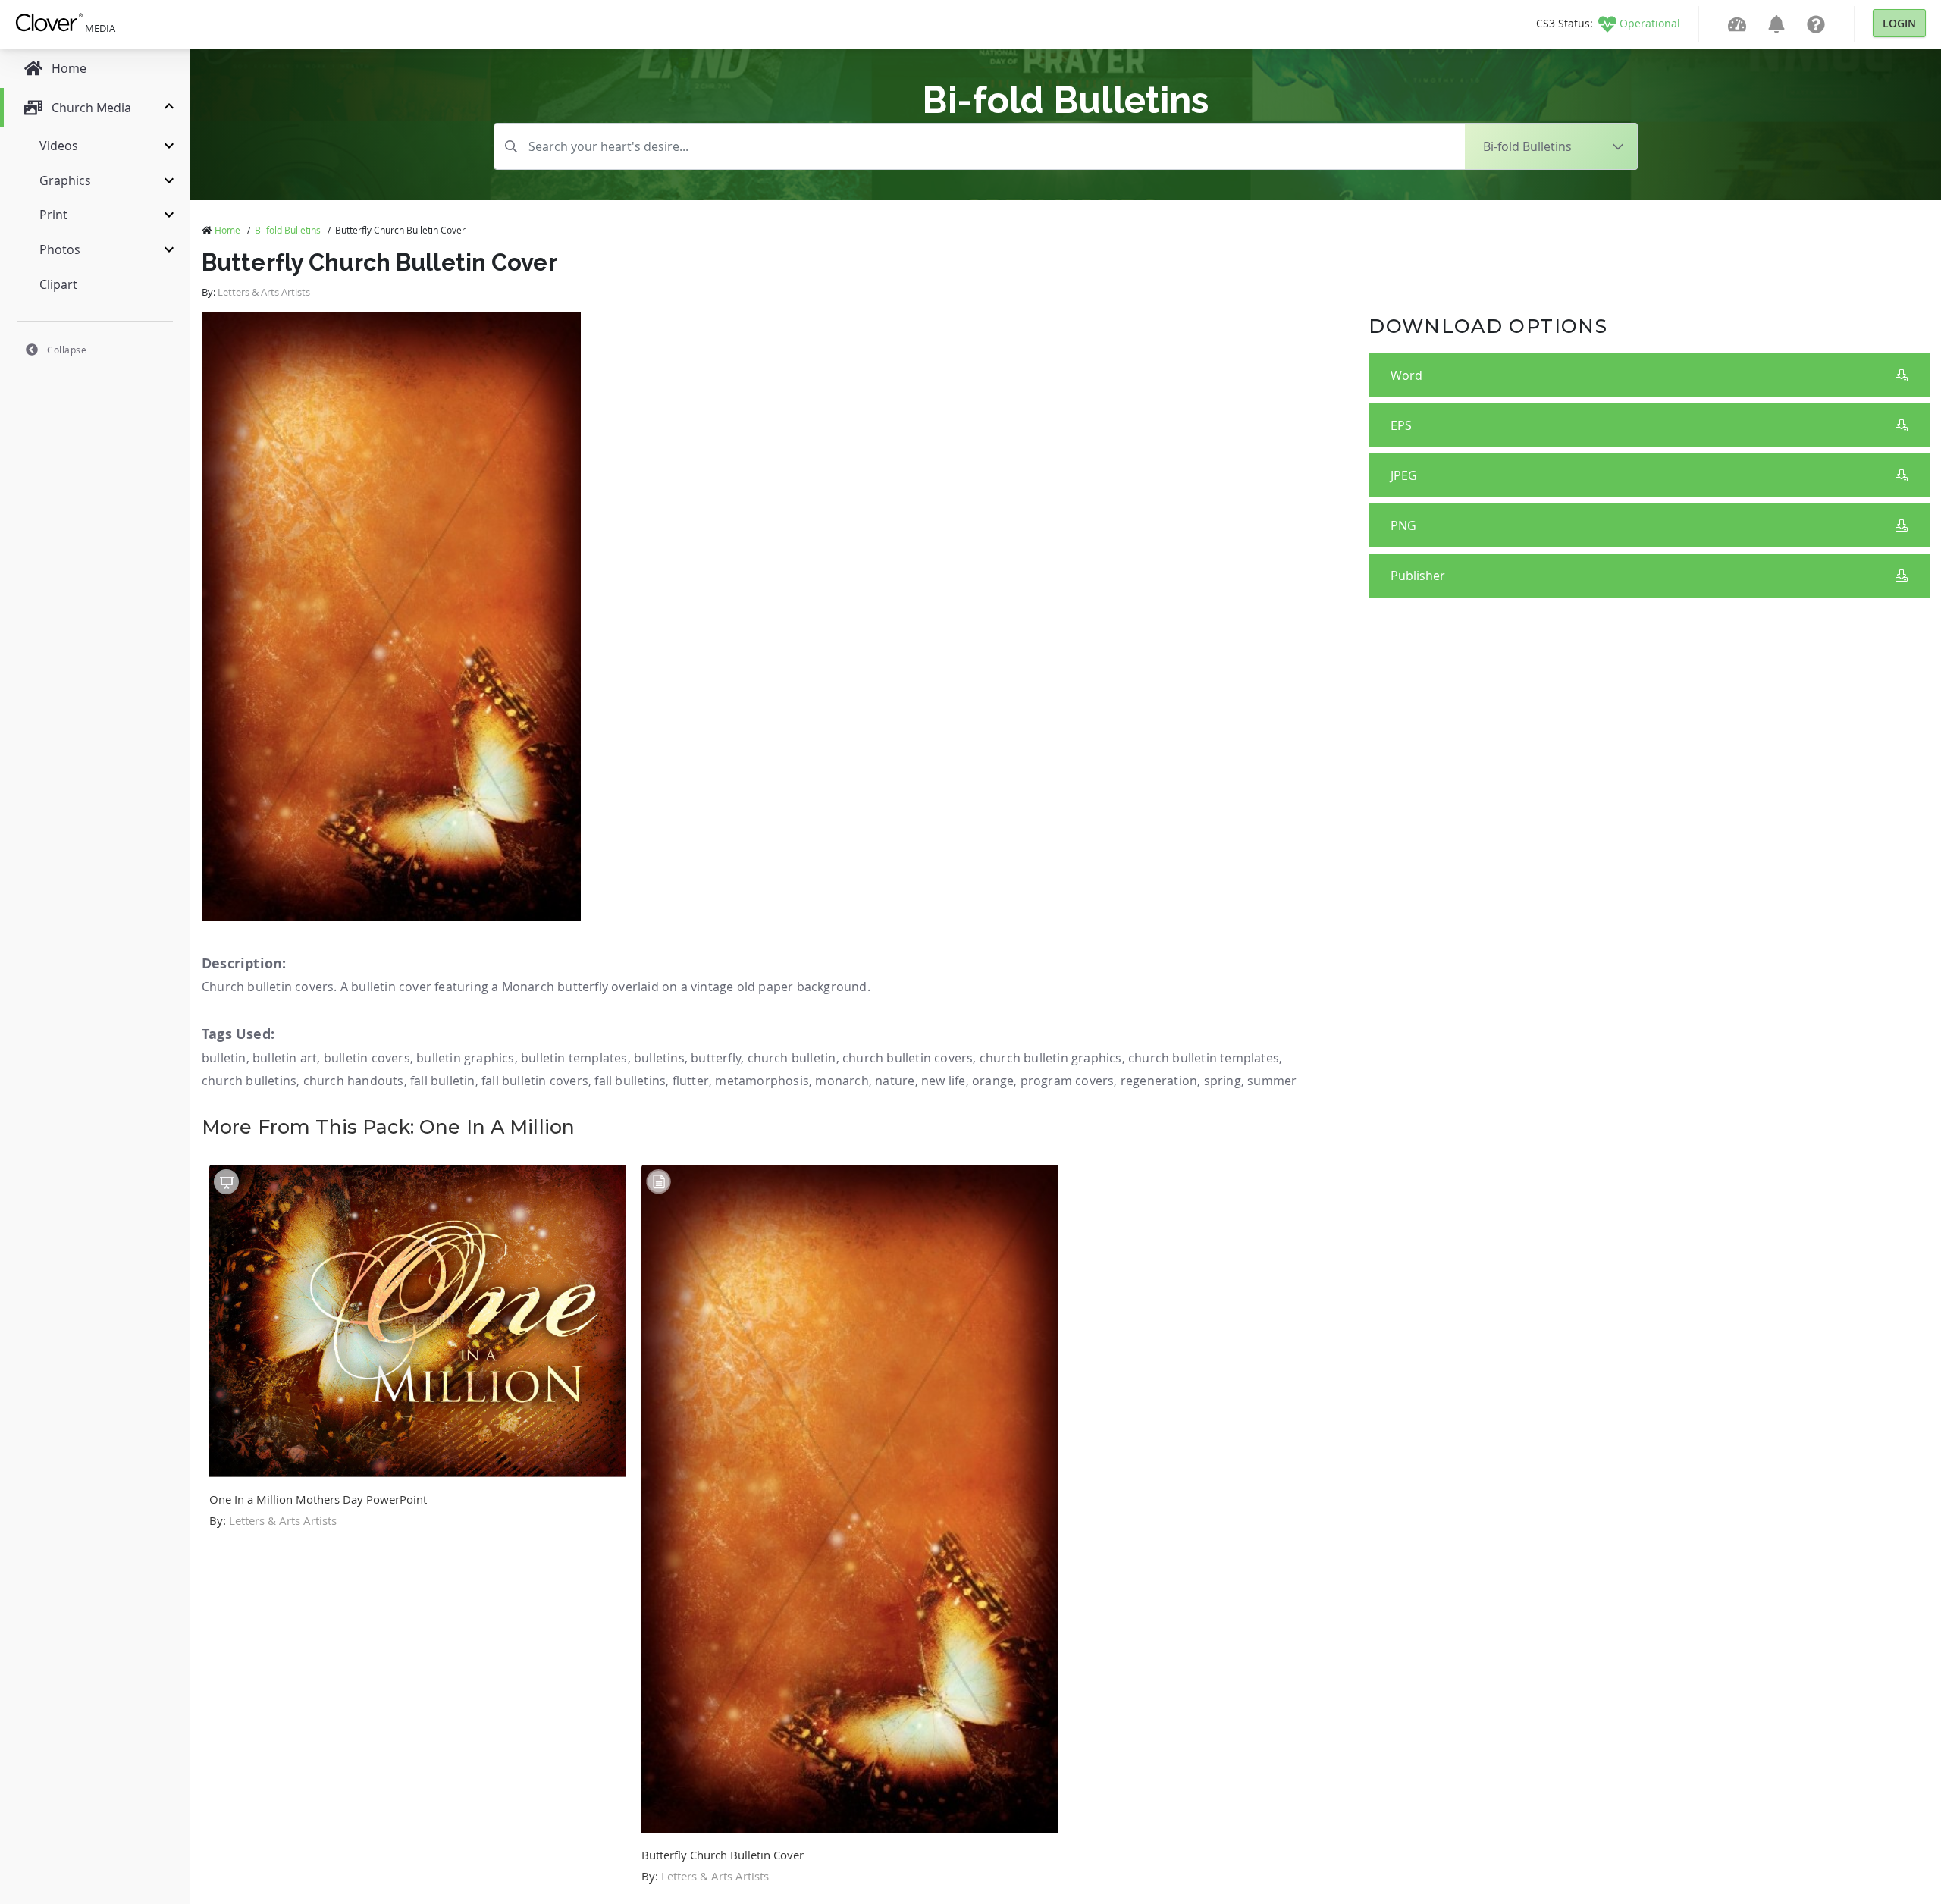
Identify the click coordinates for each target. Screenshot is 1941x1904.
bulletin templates (574, 1058)
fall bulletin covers (535, 1081)
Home (227, 230)
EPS (1401, 425)
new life (944, 1081)
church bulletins (249, 1081)
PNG (1403, 525)
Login (1899, 23)
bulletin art (285, 1058)
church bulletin (792, 1058)
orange (993, 1081)
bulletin (224, 1058)
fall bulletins (630, 1081)
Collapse (67, 350)
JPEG (1404, 475)
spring (1223, 1081)
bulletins (659, 1058)
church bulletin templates (1204, 1058)
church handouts (354, 1081)
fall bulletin (443, 1081)
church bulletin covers (908, 1058)
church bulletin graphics (1051, 1058)
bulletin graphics (465, 1058)
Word (1406, 375)
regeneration (1159, 1081)
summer (1272, 1081)
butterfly (716, 1058)
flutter (691, 1081)
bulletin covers (367, 1058)
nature (895, 1081)
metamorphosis (762, 1081)
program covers (1068, 1081)
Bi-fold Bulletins (288, 230)
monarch (842, 1081)
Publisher (1418, 576)
